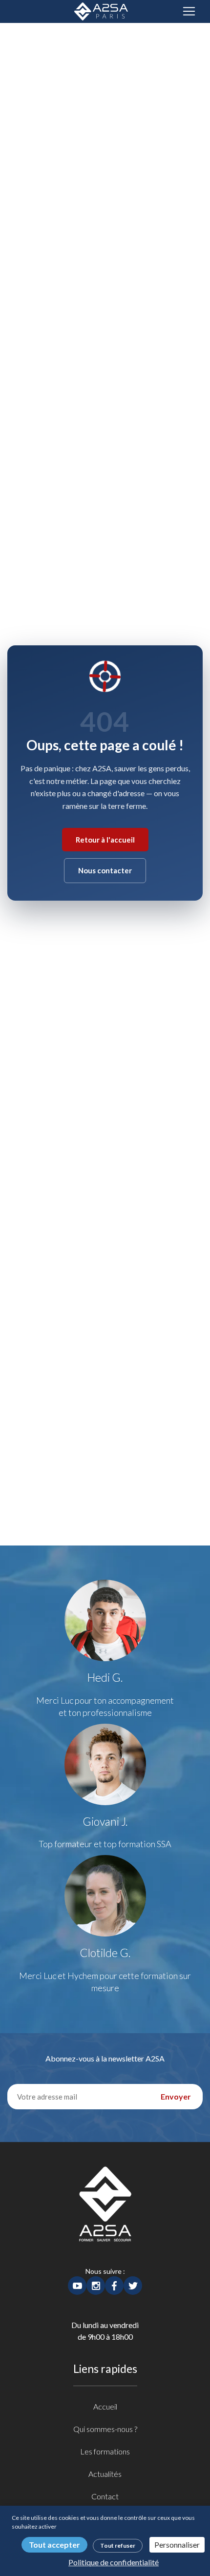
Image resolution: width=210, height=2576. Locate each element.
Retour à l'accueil (105, 840)
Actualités (105, 2474)
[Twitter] (133, 2284)
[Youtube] (77, 2284)
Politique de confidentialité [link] (114, 2562)
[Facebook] (114, 2284)
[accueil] (105, 2215)
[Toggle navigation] (189, 11)
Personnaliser (177, 2545)
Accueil (105, 2406)
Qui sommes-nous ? (105, 2429)
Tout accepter (54, 2545)
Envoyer (176, 2096)
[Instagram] (96, 2284)
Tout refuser (118, 2545)
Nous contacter (105, 870)
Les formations (105, 2451)
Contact (105, 2496)
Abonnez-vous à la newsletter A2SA (105, 2058)
